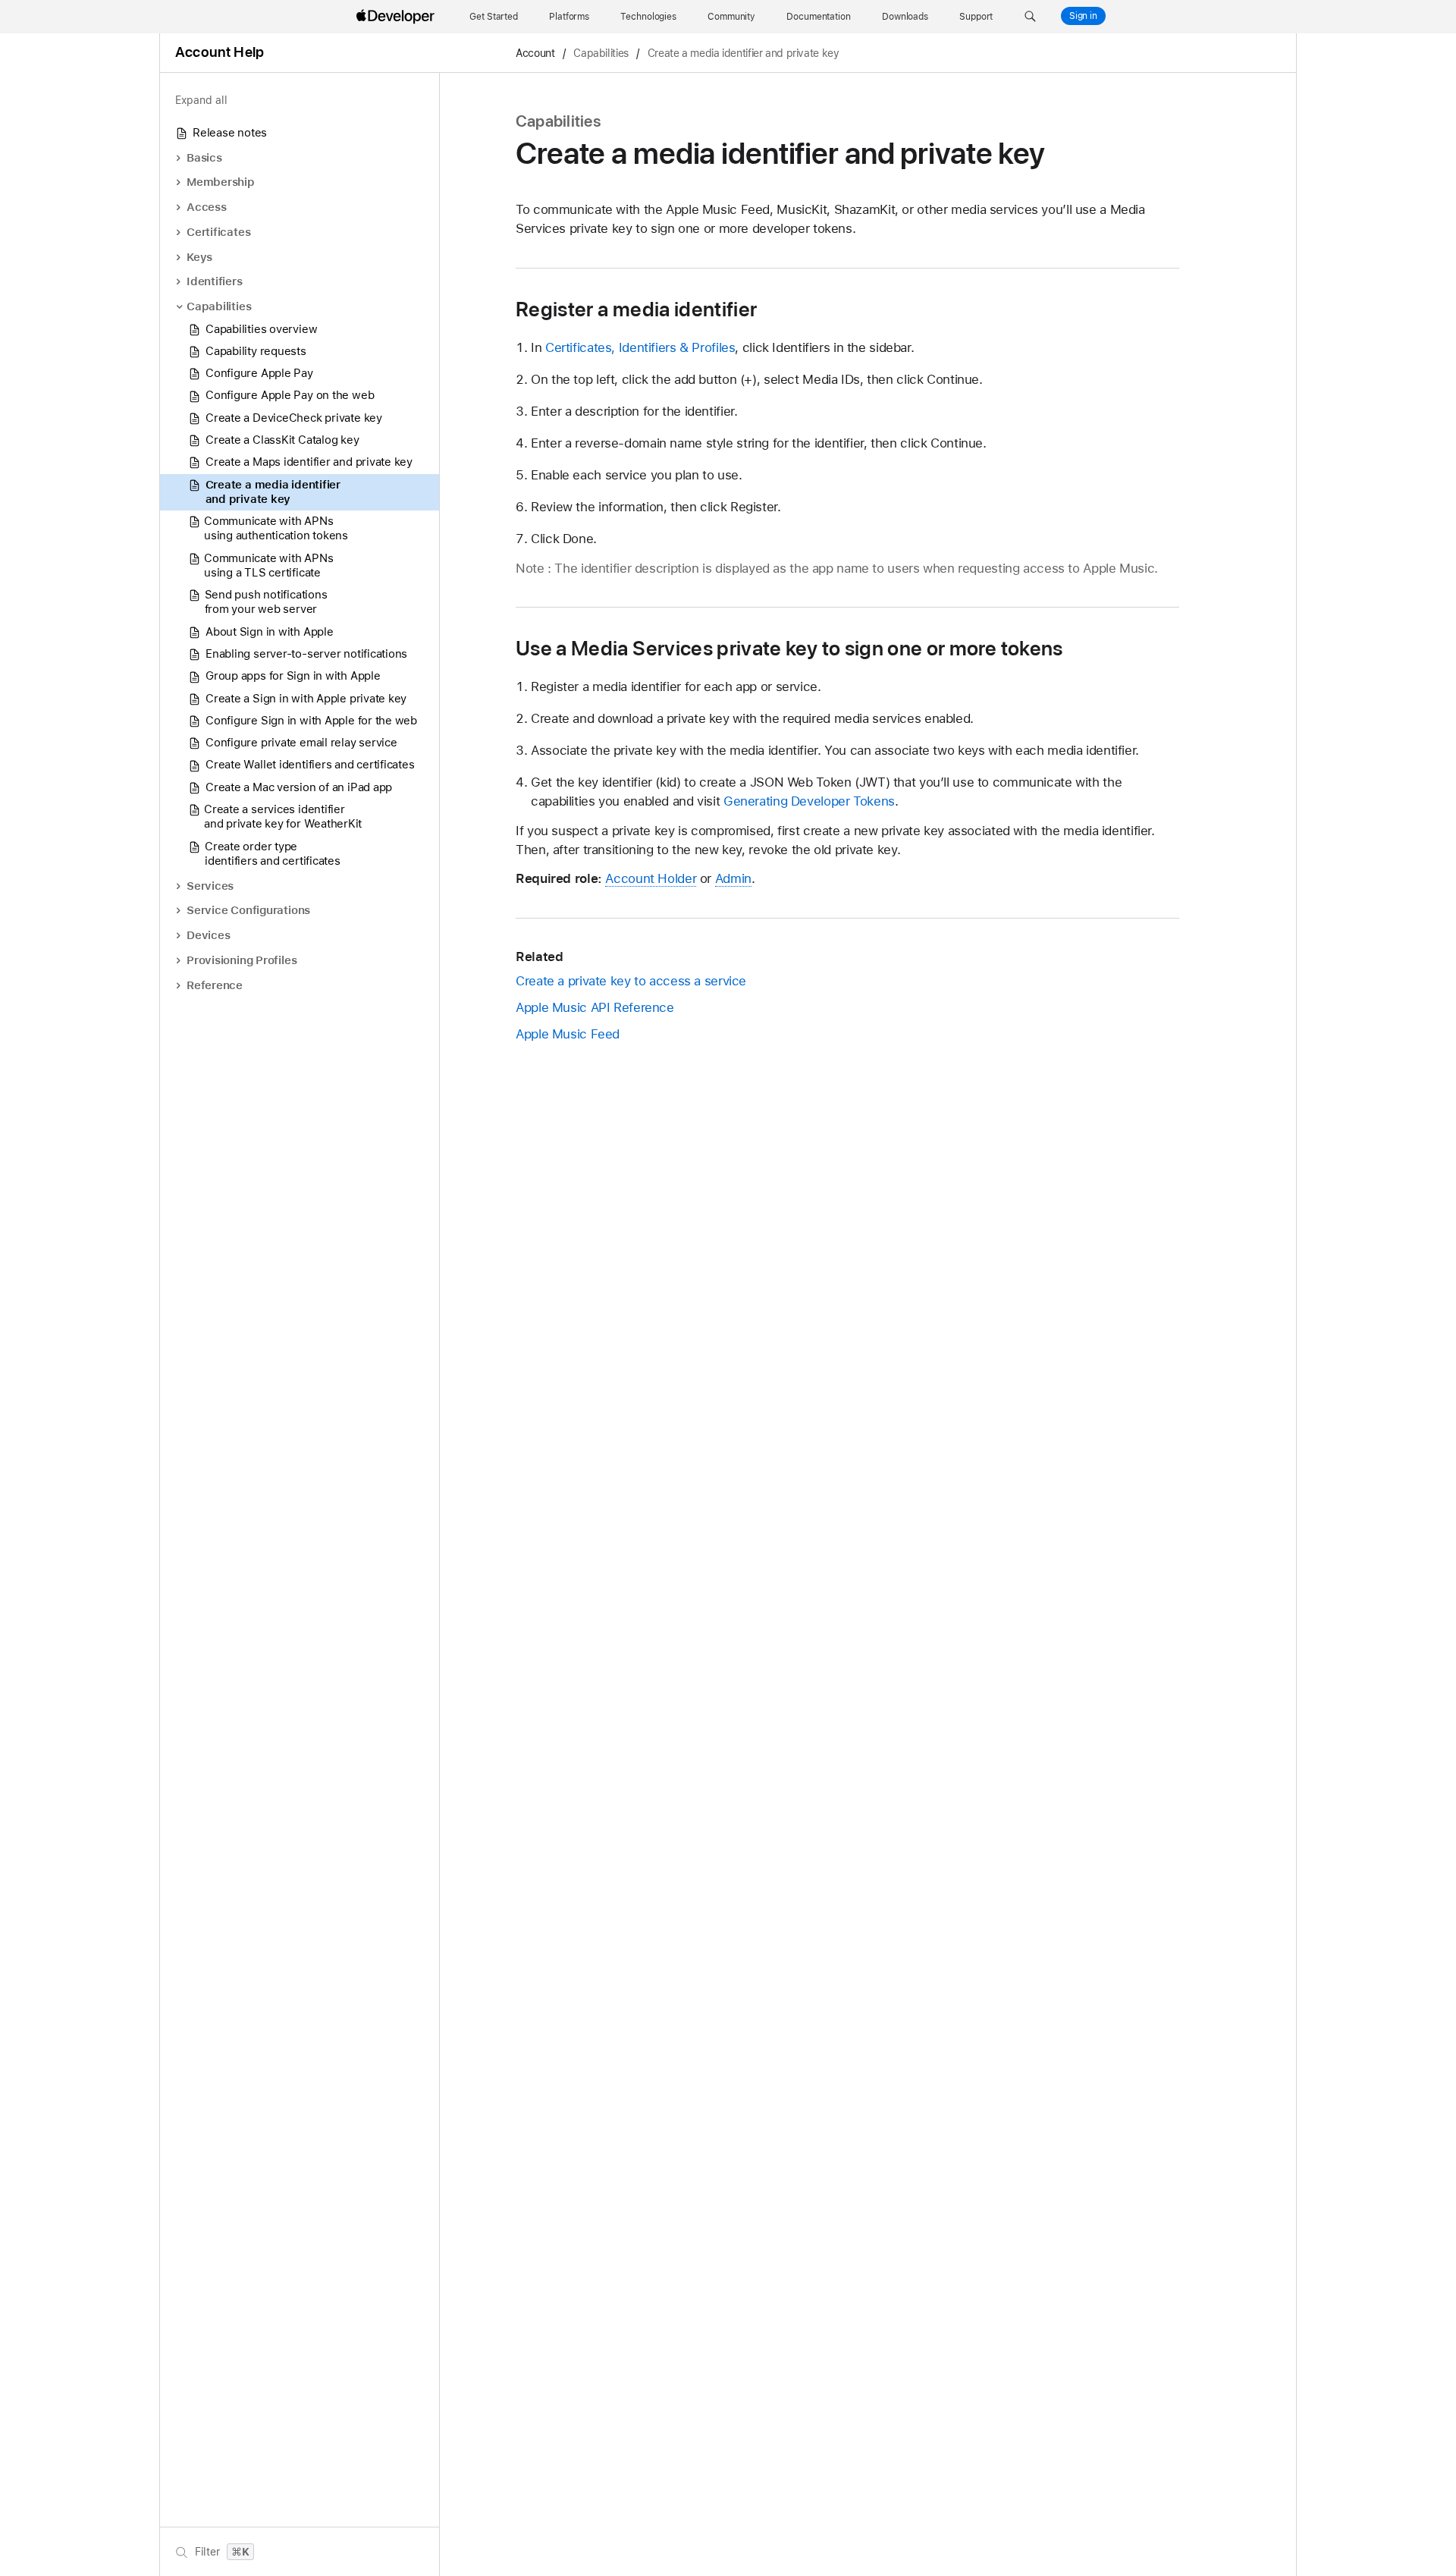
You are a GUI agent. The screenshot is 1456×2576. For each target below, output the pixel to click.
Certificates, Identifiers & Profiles (640, 347)
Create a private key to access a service (631, 981)
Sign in (1083, 16)
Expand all (201, 100)
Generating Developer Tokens (809, 801)
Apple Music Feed (568, 1034)
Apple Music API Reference (595, 1007)
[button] (1030, 17)
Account (535, 53)
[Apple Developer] (397, 17)
